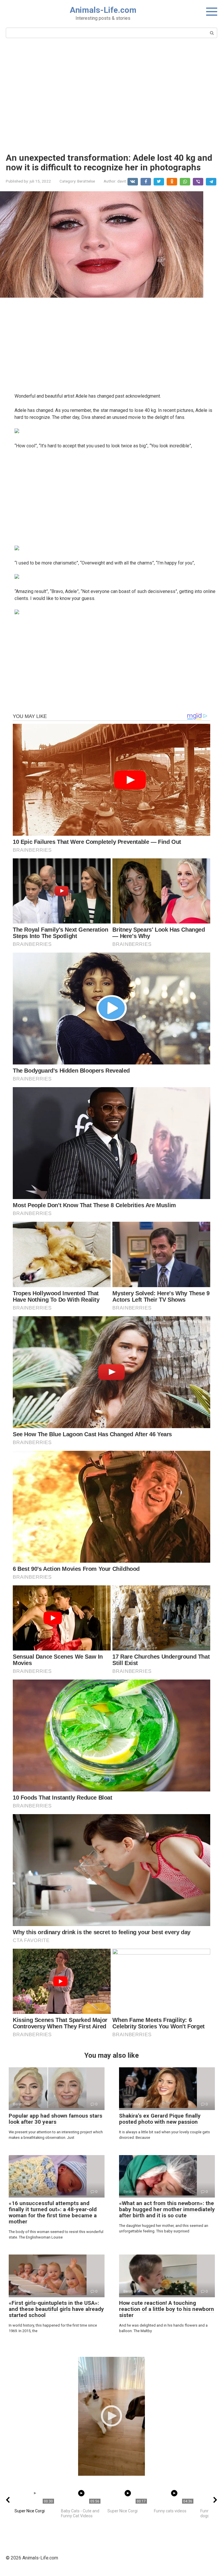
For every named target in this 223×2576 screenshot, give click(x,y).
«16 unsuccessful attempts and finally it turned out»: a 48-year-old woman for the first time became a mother (53, 2212)
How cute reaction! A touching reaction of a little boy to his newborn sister (167, 2309)
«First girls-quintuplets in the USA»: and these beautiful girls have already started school (56, 2309)
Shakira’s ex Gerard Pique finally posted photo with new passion (160, 2119)
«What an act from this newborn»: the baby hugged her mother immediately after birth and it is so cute (167, 2209)
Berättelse (86, 181)
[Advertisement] (111, 95)
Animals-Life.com (103, 10)
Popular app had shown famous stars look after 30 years (55, 2119)
